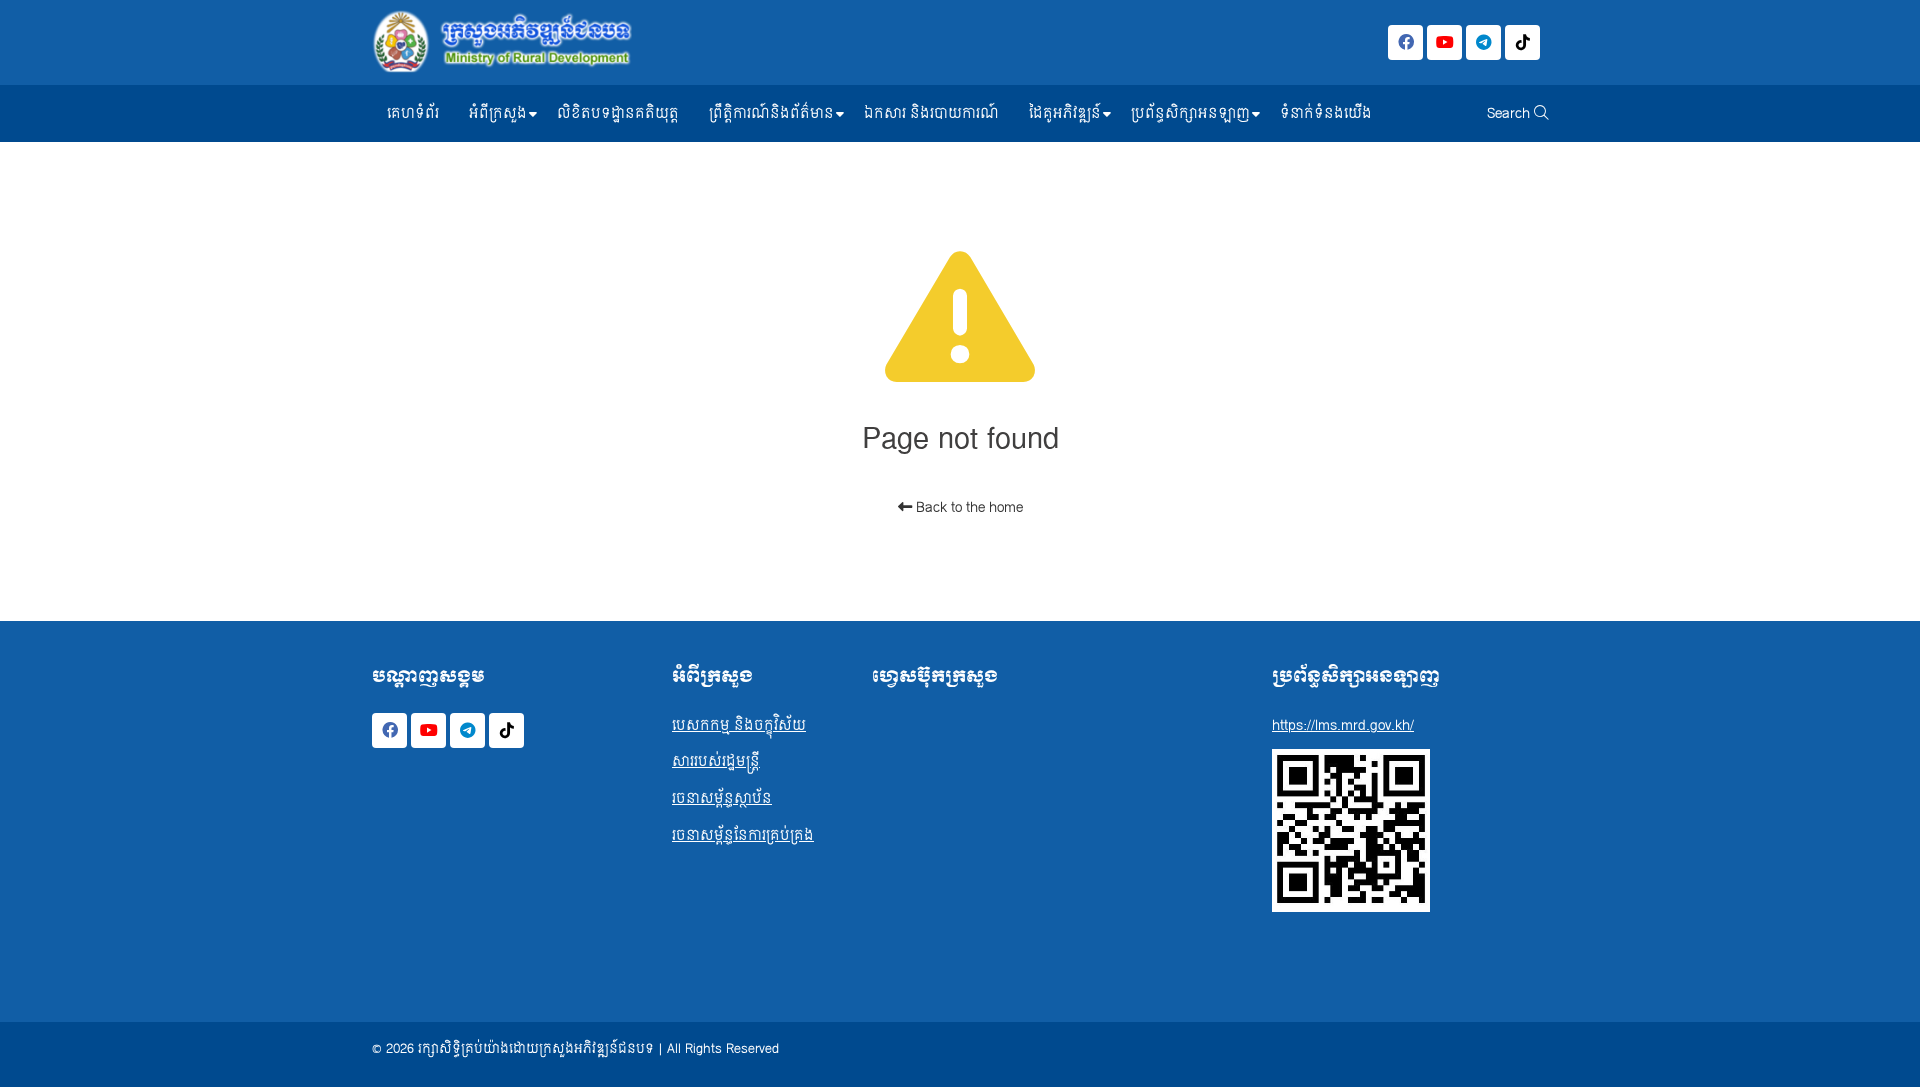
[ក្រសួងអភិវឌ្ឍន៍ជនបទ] (502, 42)
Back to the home (967, 507)
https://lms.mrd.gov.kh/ (1343, 725)
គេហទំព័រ (413, 113)
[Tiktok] (1522, 42)
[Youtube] (1444, 42)
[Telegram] (1483, 42)
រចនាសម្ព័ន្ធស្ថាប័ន (722, 798)
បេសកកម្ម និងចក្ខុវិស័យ (739, 725)
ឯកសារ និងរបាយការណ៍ (931, 113)
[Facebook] (1405, 42)
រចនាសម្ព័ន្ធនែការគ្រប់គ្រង (743, 835)
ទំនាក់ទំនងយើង (1326, 113)
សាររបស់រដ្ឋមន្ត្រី (716, 761)
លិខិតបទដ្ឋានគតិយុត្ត (618, 113)
